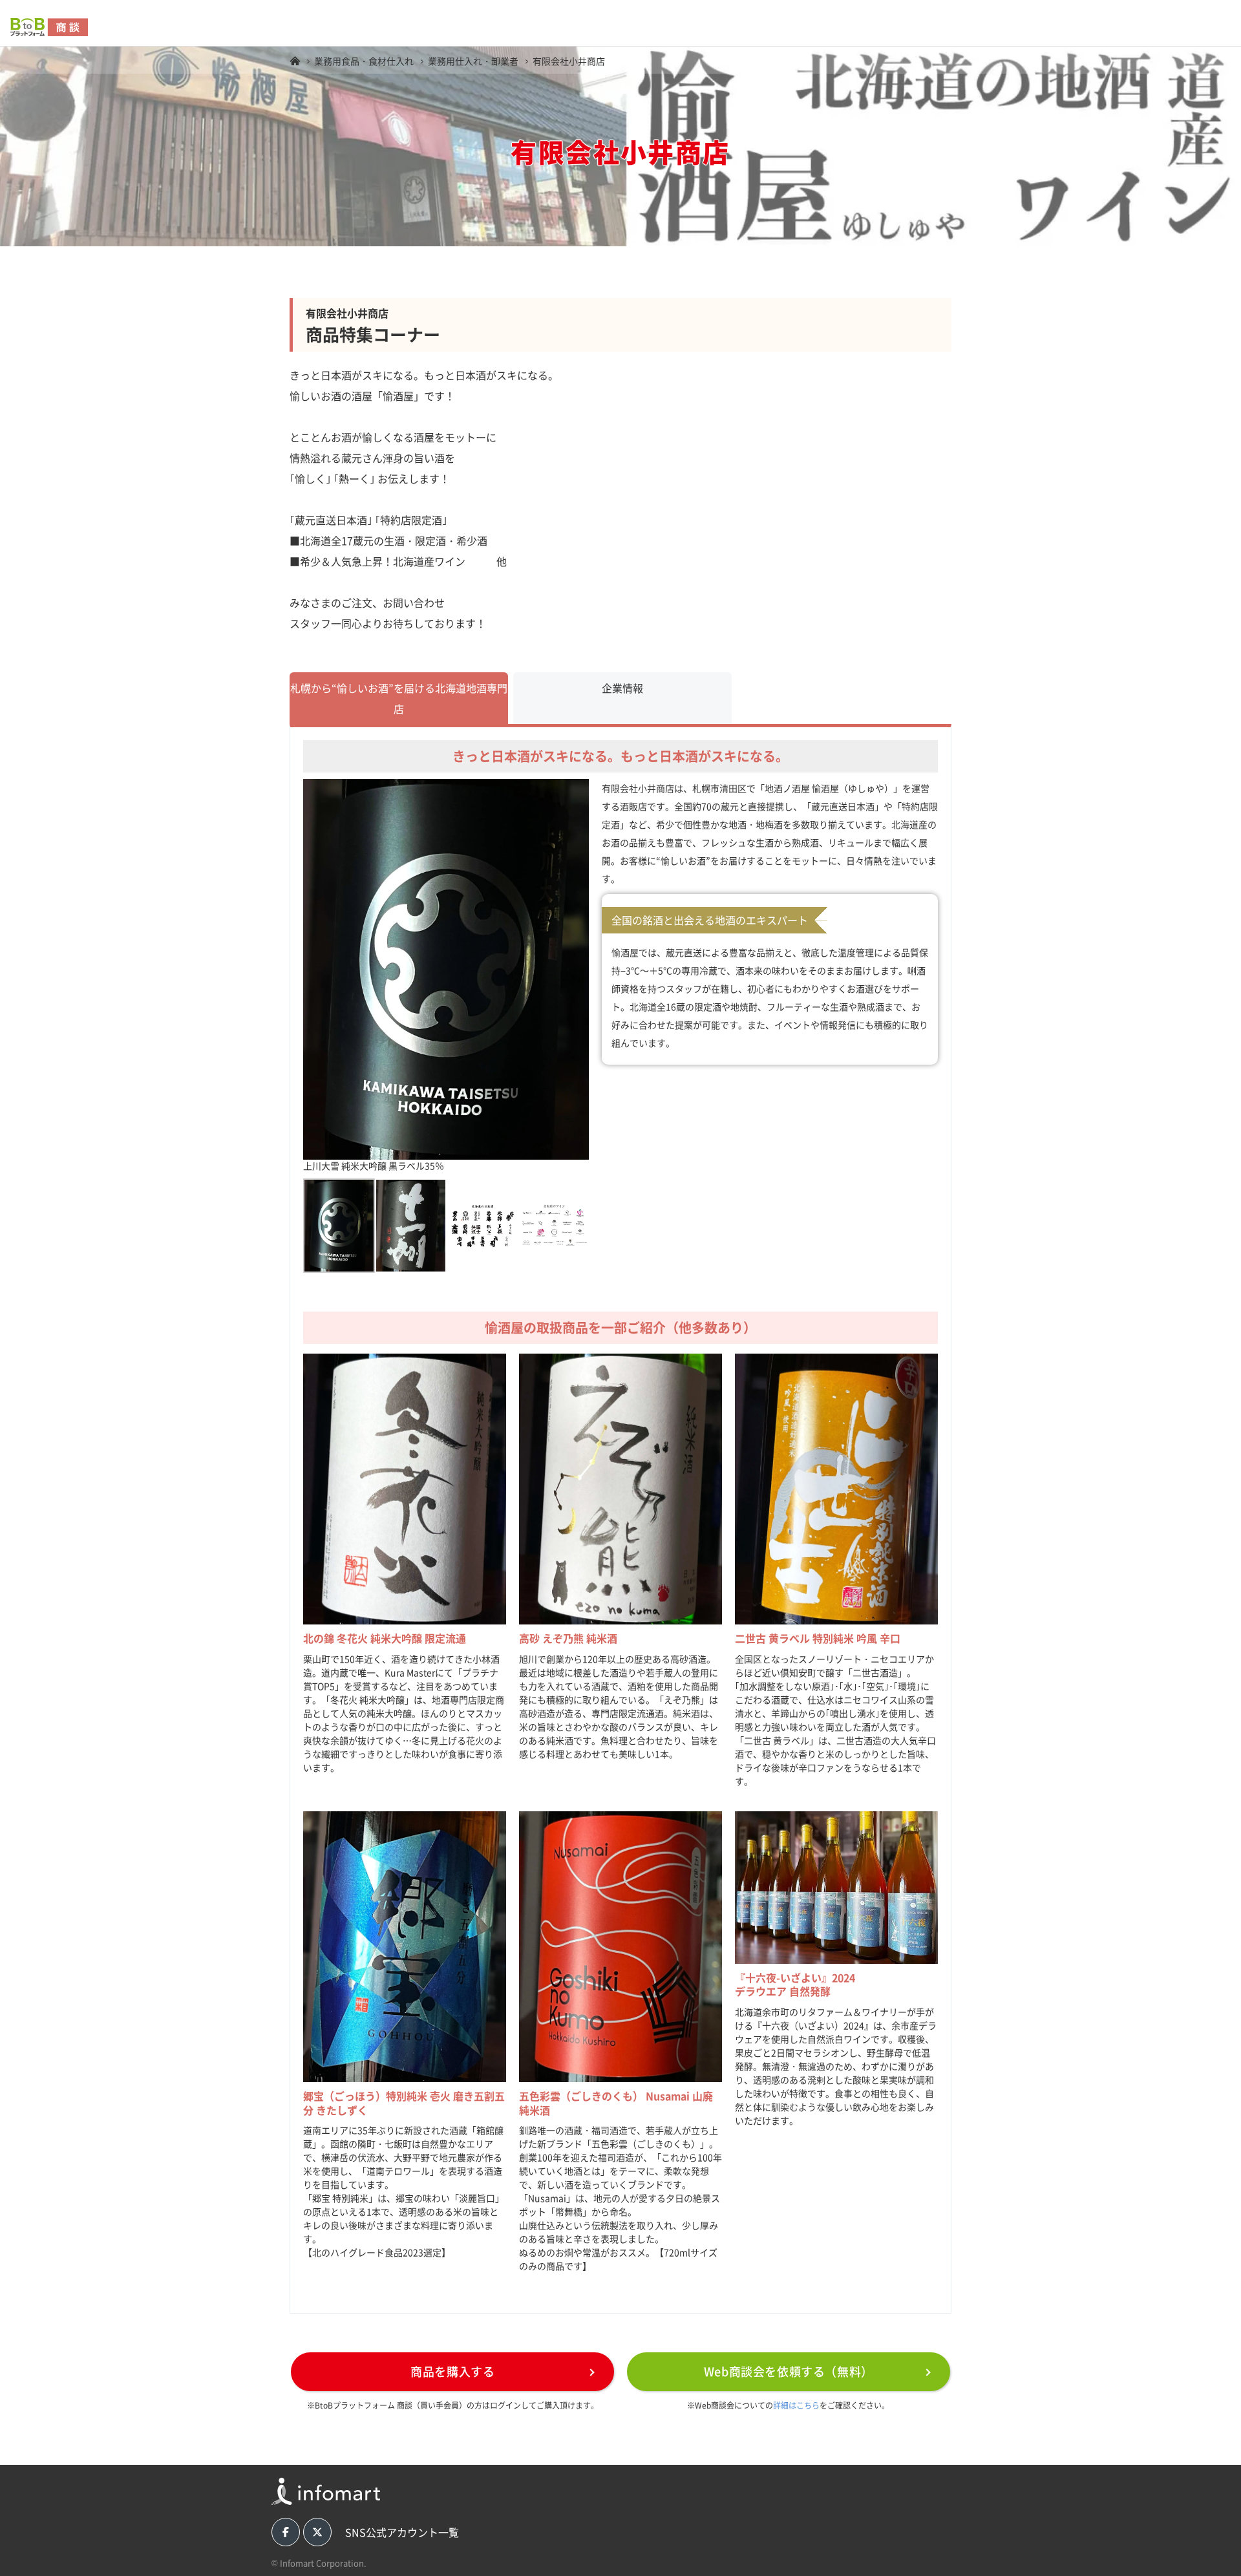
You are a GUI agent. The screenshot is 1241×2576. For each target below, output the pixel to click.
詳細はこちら (796, 2405)
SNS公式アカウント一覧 (402, 2532)
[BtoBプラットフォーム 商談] (295, 61)
